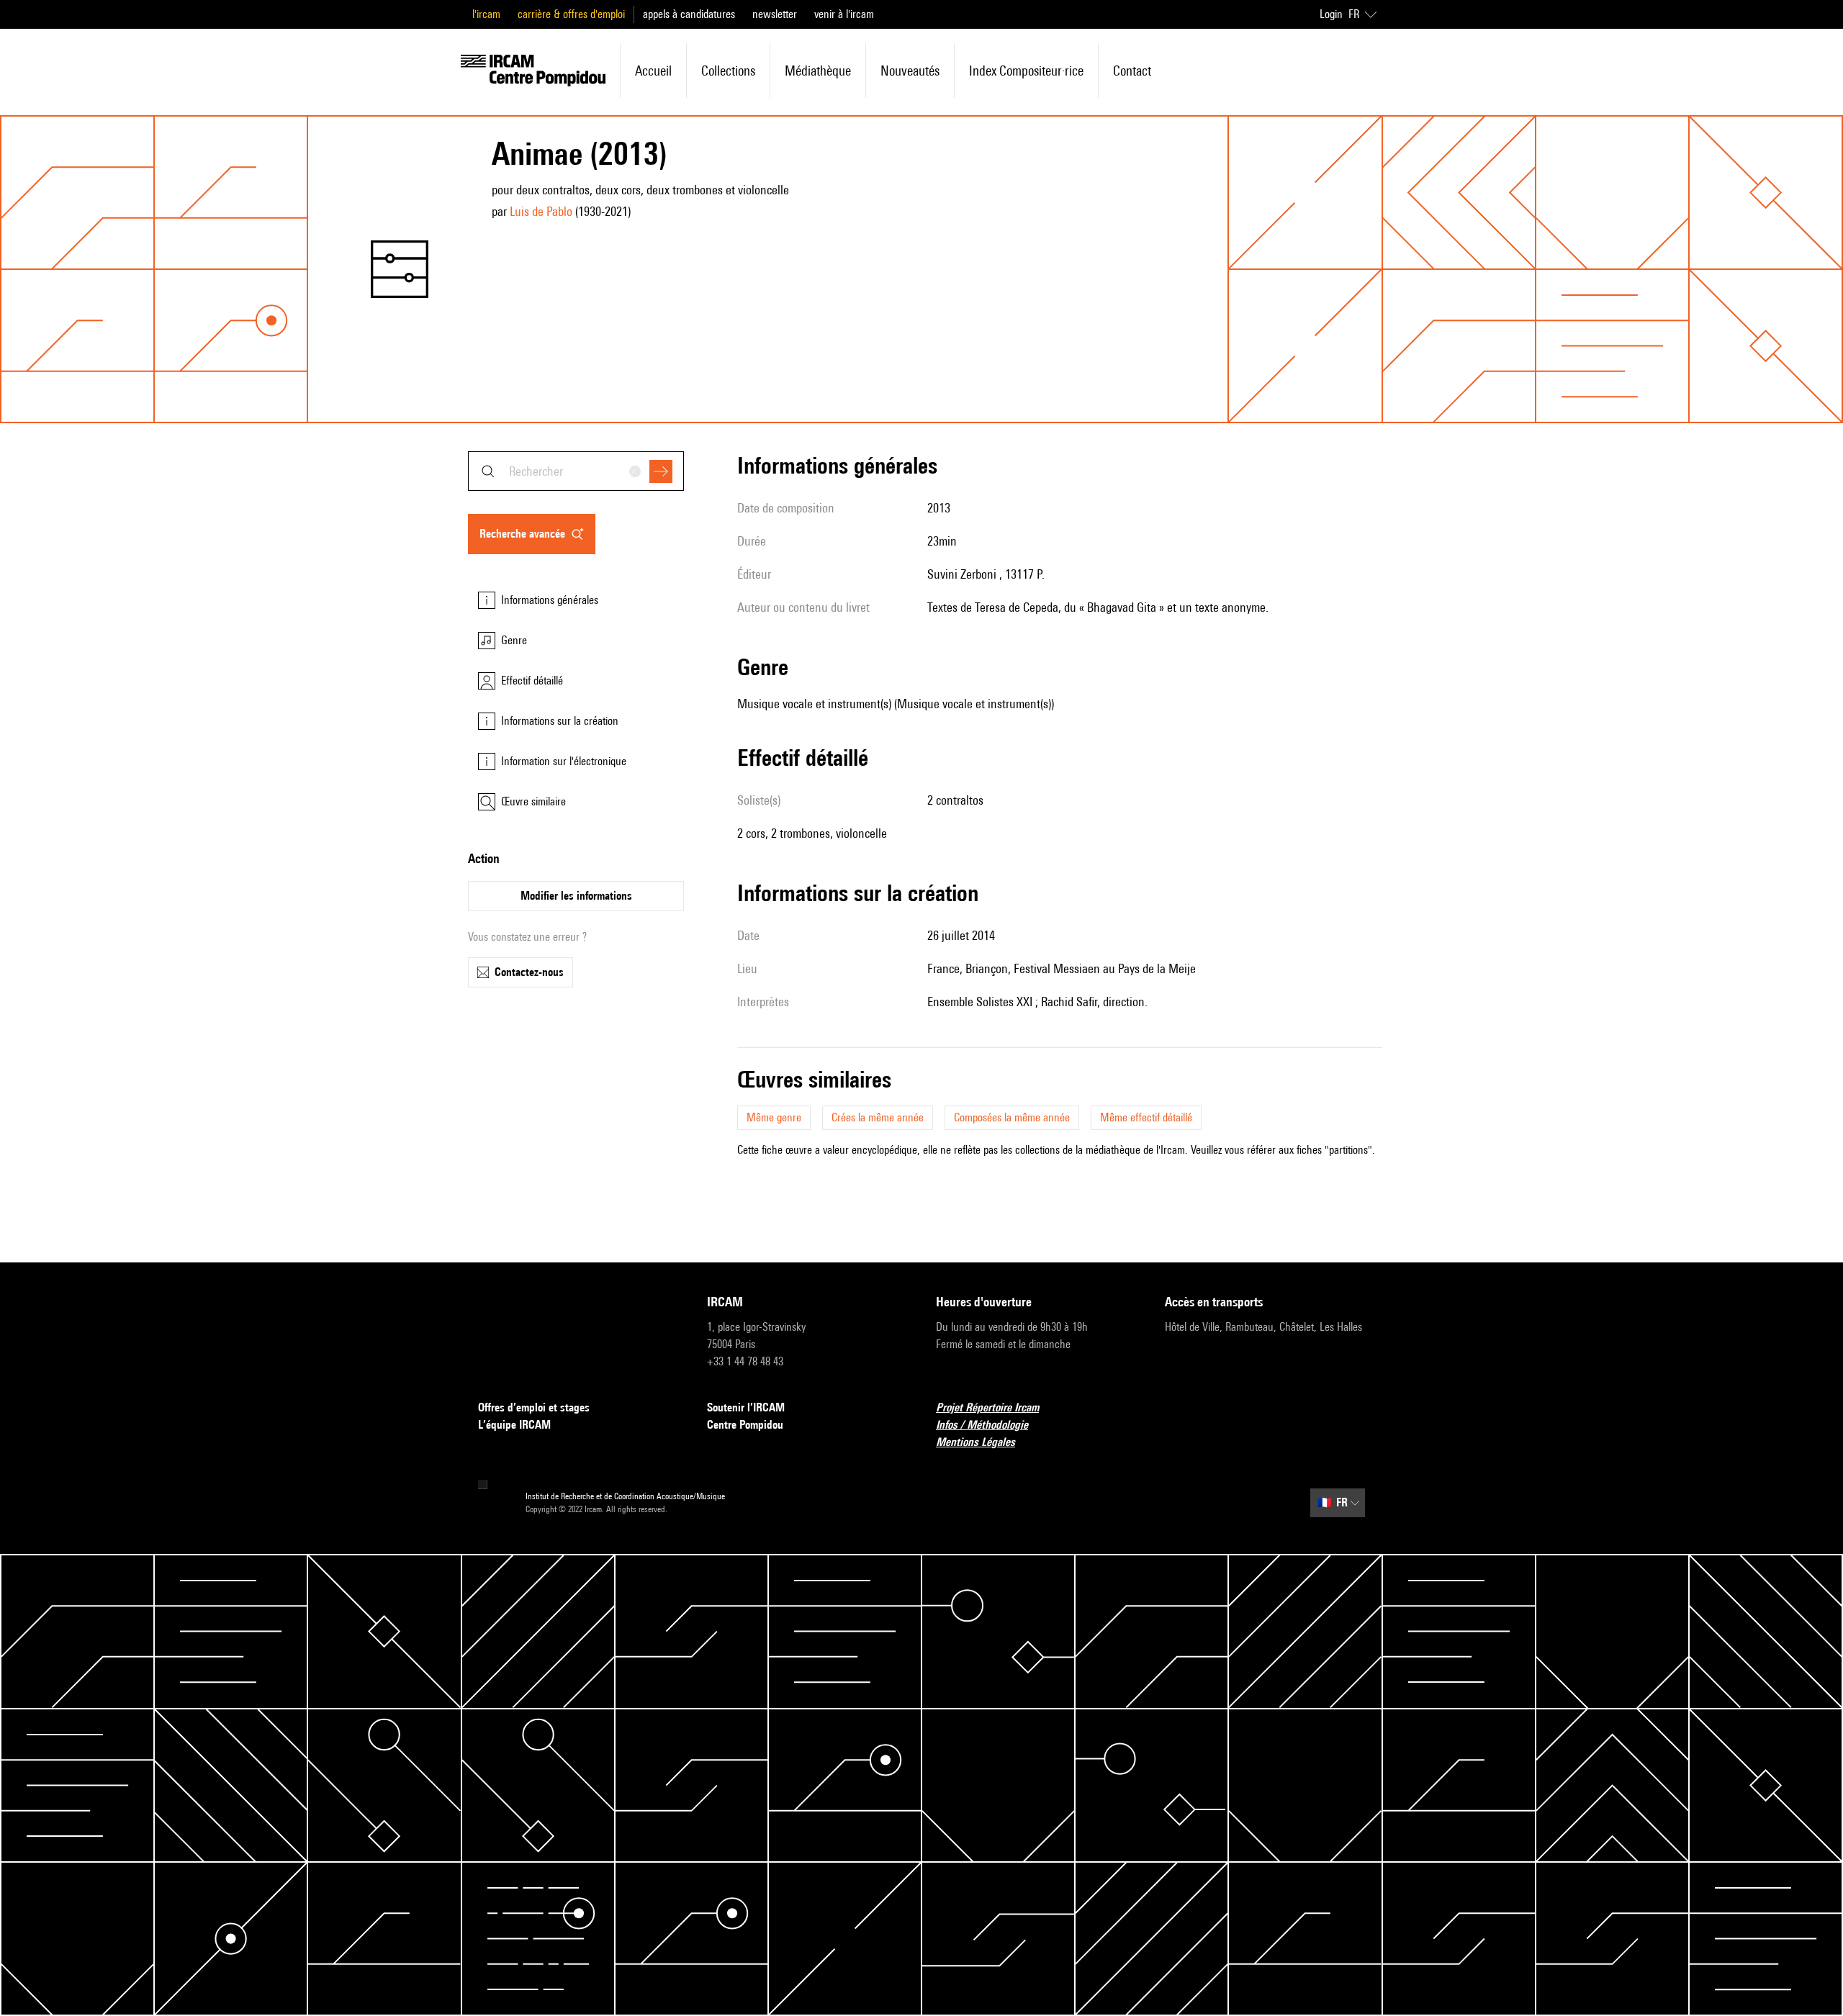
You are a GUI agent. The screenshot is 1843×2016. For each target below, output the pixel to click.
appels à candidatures (689, 14)
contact (1132, 71)
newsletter (775, 14)
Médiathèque (818, 71)
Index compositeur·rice (1026, 71)
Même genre (774, 1117)
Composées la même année (1012, 1117)
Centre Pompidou (745, 1425)
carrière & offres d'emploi (571, 14)
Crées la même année (878, 1117)
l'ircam (486, 14)
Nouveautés (910, 71)
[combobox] (576, 471)
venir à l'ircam (844, 14)
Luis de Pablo (541, 211)
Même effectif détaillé (1146, 1117)
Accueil (653, 71)
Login (1331, 14)
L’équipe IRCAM (514, 1425)
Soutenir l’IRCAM (746, 1407)
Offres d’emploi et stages (534, 1407)
